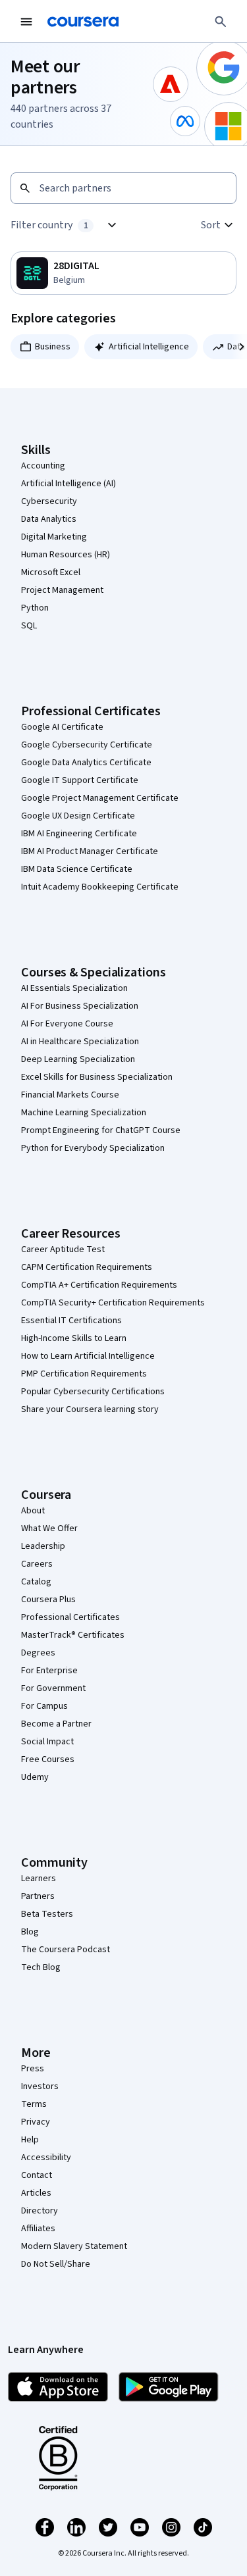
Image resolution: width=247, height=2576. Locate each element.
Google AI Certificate (62, 727)
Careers (37, 1564)
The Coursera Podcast (66, 1950)
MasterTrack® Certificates (73, 1635)
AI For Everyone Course (67, 1024)
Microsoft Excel (51, 572)
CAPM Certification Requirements (87, 1267)
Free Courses (48, 1759)
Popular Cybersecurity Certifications (93, 1392)
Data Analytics (49, 519)
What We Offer (49, 1528)
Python (35, 608)
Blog (30, 1932)
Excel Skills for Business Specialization (97, 1077)
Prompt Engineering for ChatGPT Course (101, 1130)
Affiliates (38, 2229)
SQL (29, 626)
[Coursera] (83, 22)
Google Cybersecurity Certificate (87, 745)
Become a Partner (56, 1724)
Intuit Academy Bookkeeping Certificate (100, 887)
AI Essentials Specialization (74, 988)
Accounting (43, 466)
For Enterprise (49, 1671)
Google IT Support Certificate (80, 780)
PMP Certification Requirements (84, 1374)
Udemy (35, 1777)
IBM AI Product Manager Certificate (90, 851)
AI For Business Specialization (80, 1006)
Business (53, 347)
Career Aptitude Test (63, 1250)
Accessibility (46, 2158)
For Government (53, 1688)
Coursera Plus (48, 1600)
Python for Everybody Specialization (93, 1148)
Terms (34, 2104)
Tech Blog (41, 1967)
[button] (219, 225)
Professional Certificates (70, 1617)
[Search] (221, 22)
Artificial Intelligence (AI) (69, 484)
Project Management (62, 590)
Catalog (36, 1582)
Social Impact (47, 1742)
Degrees (38, 1653)
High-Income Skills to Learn (74, 1338)
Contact (37, 2175)
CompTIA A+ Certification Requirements (99, 1285)
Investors (40, 2086)
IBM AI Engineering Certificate (79, 834)
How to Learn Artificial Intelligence (88, 1356)
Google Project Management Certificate (100, 798)
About (33, 1511)
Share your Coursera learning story (90, 1409)
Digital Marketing (54, 537)
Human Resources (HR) (66, 555)
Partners (38, 1896)
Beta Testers (47, 1914)
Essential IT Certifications (71, 1321)
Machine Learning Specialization (84, 1113)
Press (33, 2069)
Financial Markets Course (70, 1095)
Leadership (43, 1546)
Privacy (36, 2122)
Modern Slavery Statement (74, 2246)
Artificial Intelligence (149, 347)
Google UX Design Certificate (78, 816)
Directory (40, 2211)
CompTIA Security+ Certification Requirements (113, 1303)
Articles (36, 2193)
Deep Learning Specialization (78, 1059)
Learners (39, 1879)
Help (30, 2140)
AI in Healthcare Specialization (80, 1042)
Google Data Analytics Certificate (86, 763)
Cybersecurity (49, 501)
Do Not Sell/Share (56, 2264)
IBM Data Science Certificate (77, 869)
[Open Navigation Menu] (26, 22)
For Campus (44, 1706)
